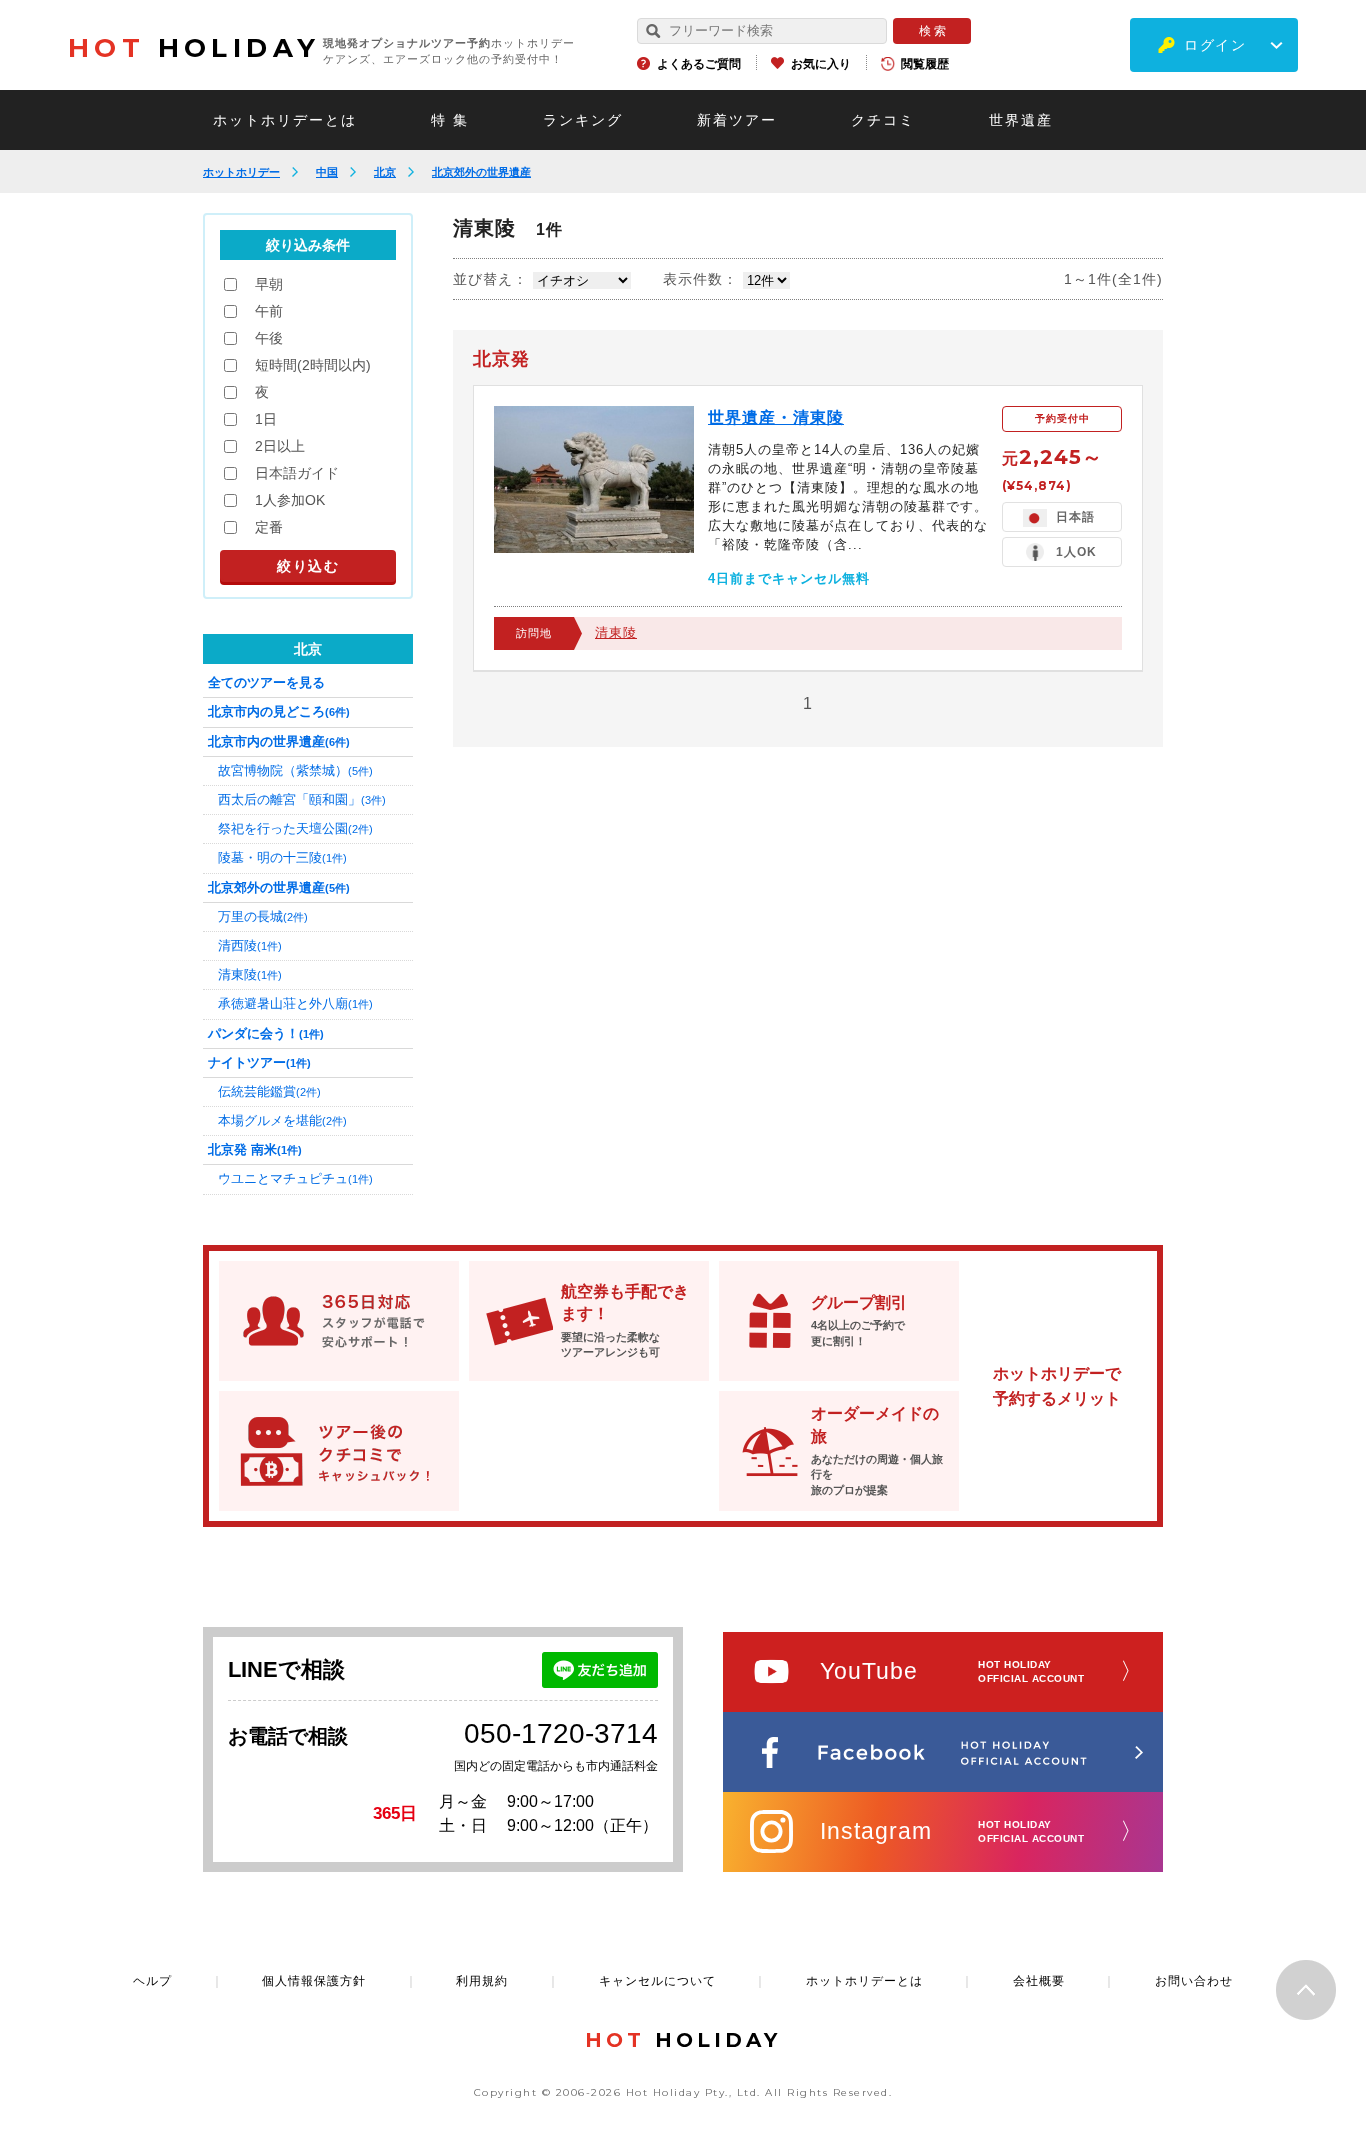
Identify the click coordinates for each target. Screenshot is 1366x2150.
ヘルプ (152, 1981)
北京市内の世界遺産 (279, 741)
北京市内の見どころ (279, 711)
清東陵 (616, 632)
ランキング (583, 120)
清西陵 (250, 945)
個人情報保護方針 (314, 1981)
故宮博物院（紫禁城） (295, 770)
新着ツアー (737, 120)
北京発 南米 (255, 1149)
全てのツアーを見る (266, 682)
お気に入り (821, 64)
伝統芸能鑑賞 (269, 1091)
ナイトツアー (259, 1062)
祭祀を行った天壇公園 (295, 828)
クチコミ (883, 120)
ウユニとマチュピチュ (295, 1178)
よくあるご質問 (699, 64)
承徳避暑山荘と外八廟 (295, 1003)
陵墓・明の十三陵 (282, 857)
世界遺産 (1021, 120)
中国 (327, 172)
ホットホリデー (241, 172)
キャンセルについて (657, 1981)
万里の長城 (263, 916)
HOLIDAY (194, 48)
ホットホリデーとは (285, 120)
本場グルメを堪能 (282, 1120)
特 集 (450, 120)
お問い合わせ (1194, 1981)
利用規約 (482, 1981)
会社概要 (1039, 1981)
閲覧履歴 (925, 64)
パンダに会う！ (266, 1033)
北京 (385, 172)
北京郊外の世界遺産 (481, 172)
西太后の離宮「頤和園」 (302, 799)
